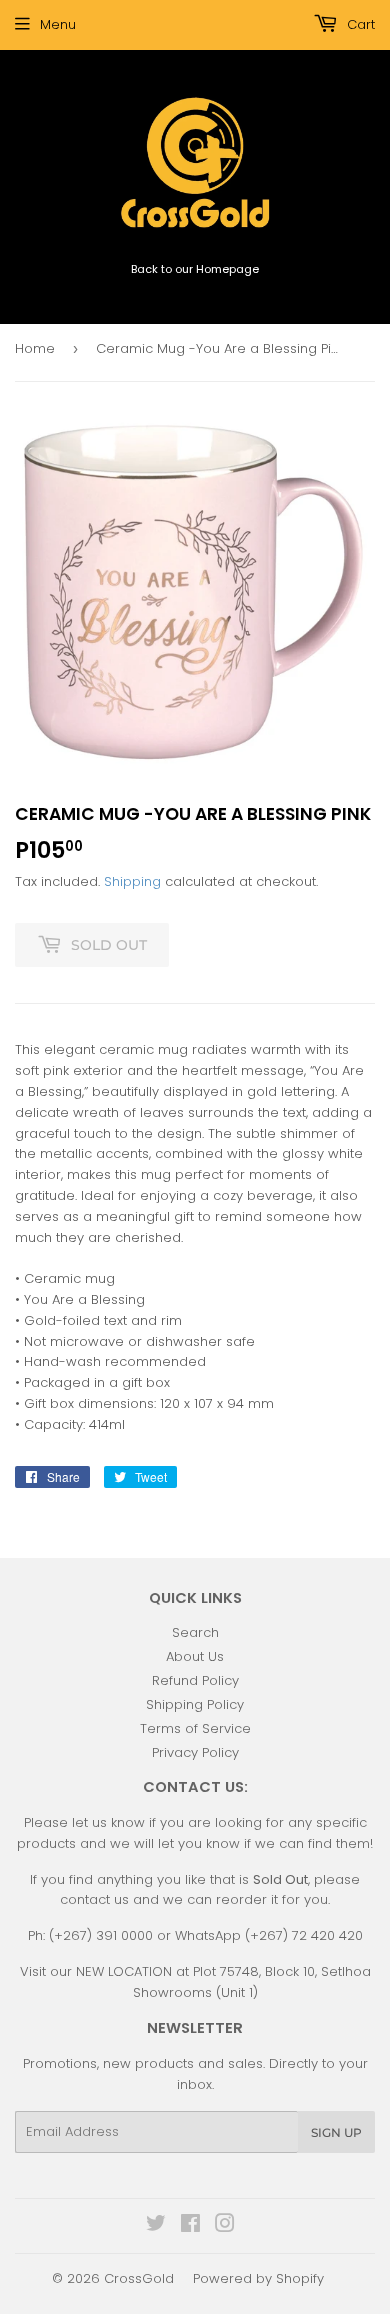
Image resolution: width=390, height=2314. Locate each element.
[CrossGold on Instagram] (225, 2226)
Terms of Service (195, 1728)
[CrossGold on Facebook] (190, 2226)
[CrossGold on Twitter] (156, 2226)
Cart (359, 24)
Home (35, 348)
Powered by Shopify (258, 2278)
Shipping (132, 881)
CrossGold (139, 2278)
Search (195, 1632)
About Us (195, 1656)
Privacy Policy (195, 1752)
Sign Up (336, 2132)
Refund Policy (195, 1680)
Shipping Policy (195, 1704)
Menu (58, 24)
